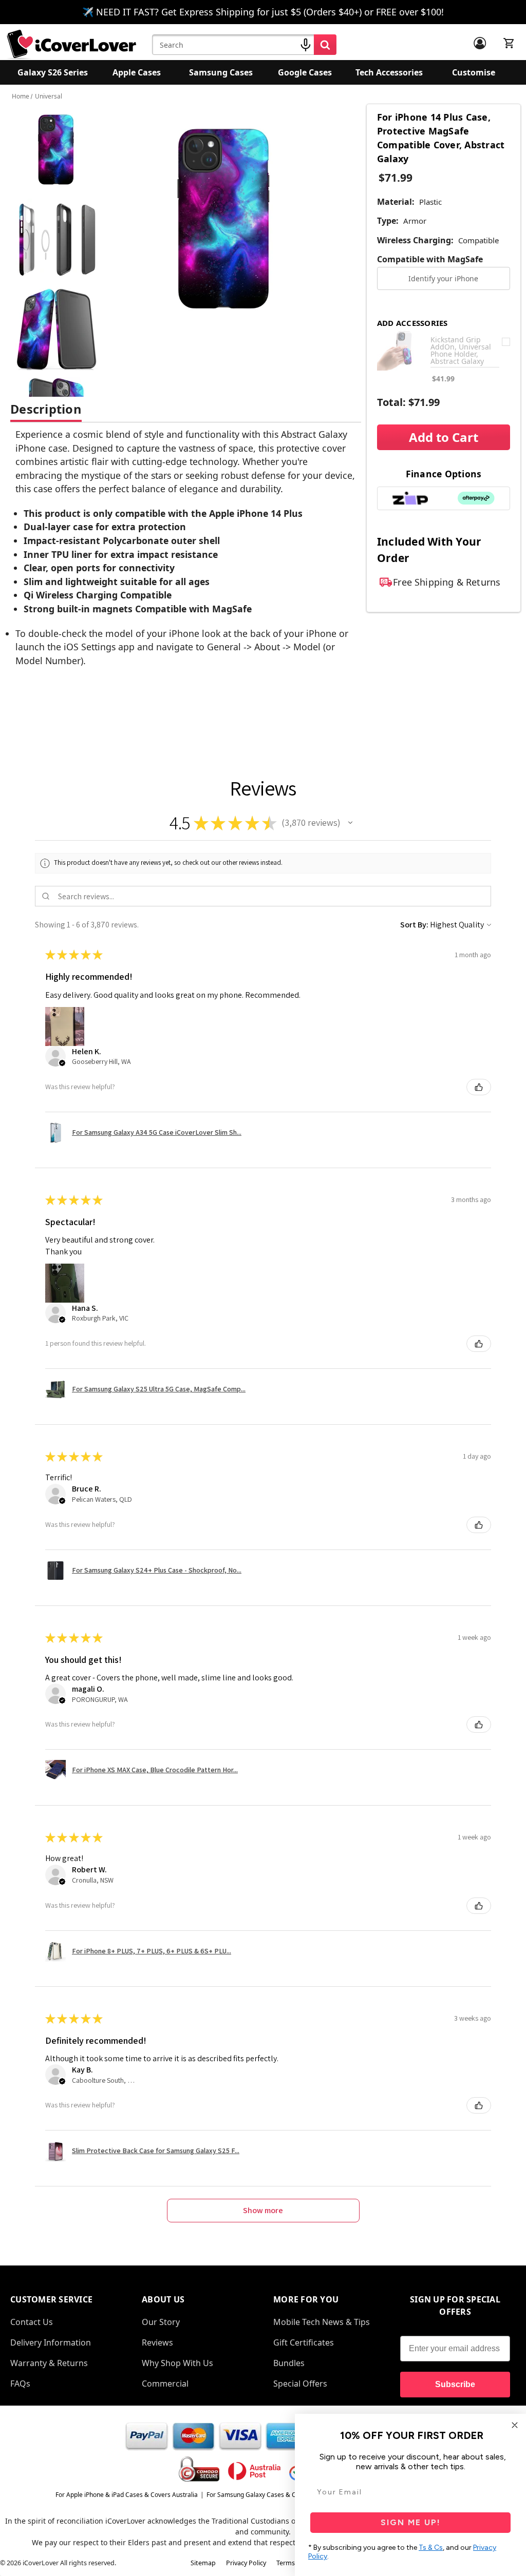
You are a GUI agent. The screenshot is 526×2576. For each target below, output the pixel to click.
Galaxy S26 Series (53, 72)
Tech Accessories (389, 72)
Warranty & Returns (49, 2363)
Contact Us (32, 2322)
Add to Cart (444, 437)
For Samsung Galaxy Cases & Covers (259, 2495)
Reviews (157, 2342)
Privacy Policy (246, 2563)
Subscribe (455, 2384)
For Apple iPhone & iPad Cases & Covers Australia (127, 2495)
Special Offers (300, 2384)
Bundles (289, 2363)
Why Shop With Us (177, 2363)
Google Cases (305, 72)
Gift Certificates (304, 2342)
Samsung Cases (221, 72)
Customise (474, 72)
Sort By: (414, 925)
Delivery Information (51, 2342)
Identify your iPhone (443, 278)
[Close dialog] (515, 2425)
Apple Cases (137, 72)
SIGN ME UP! (411, 2522)
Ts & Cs (431, 2548)
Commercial (165, 2384)
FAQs (20, 2384)
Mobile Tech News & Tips (322, 2322)
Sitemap (203, 2563)
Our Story (161, 2322)
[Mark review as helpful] (479, 1087)
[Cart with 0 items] (509, 43)
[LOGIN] (480, 43)
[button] (350, 823)
